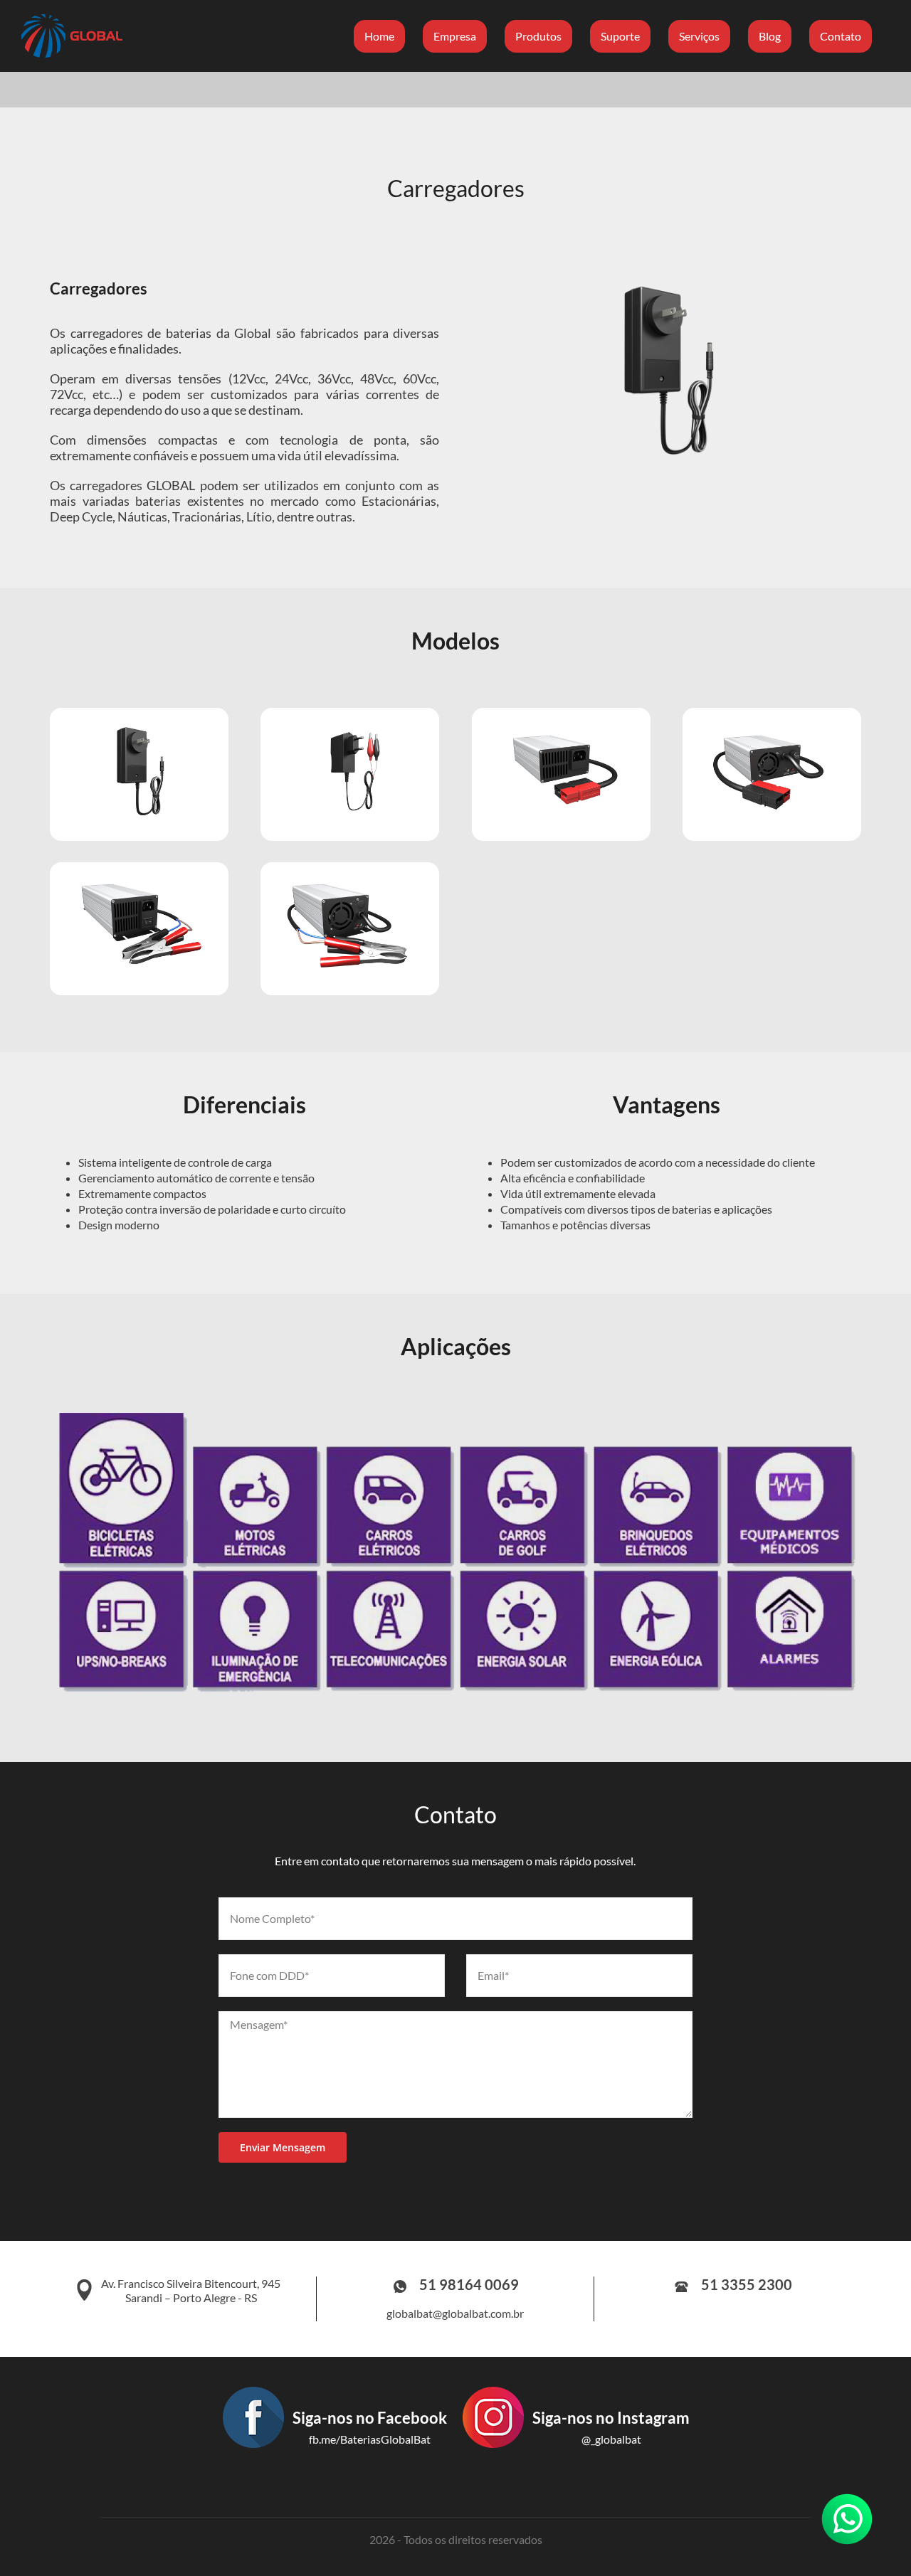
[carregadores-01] (139, 727)
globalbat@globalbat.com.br (455, 2313)
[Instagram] (575, 2462)
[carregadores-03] (561, 727)
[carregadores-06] (350, 882)
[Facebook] (334, 2462)
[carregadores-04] (772, 727)
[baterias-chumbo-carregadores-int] (667, 282)
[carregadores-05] (139, 882)
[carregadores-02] (350, 727)
